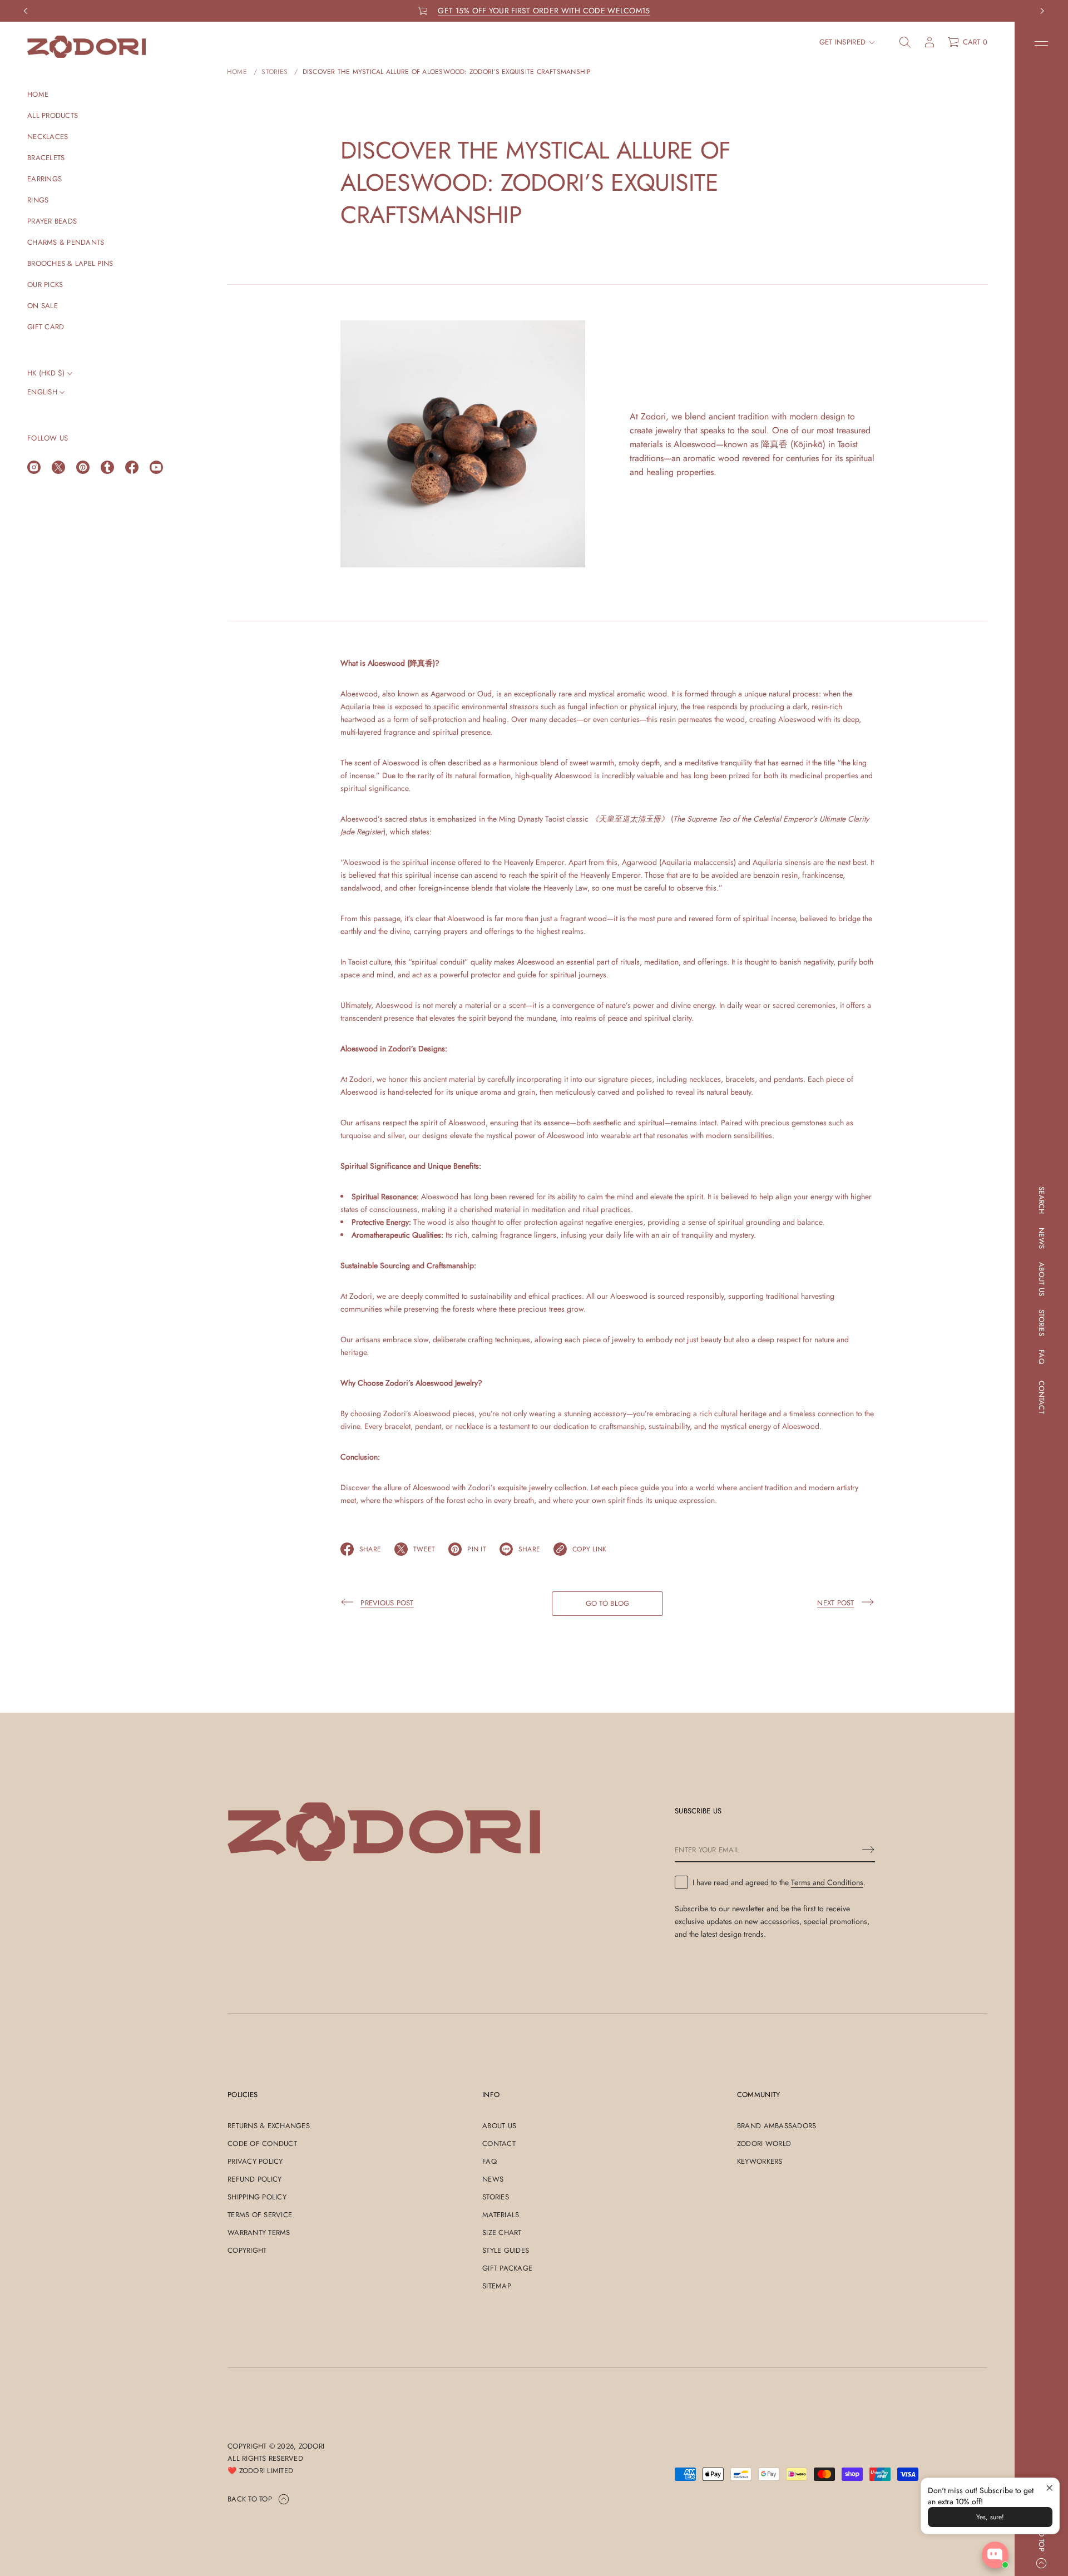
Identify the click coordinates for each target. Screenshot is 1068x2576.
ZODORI (312, 2446)
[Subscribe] (868, 1850)
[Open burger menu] (1041, 43)
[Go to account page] (929, 42)
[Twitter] (58, 467)
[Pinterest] (83, 467)
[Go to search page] (905, 42)
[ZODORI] (86, 47)
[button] (905, 42)
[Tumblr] (107, 467)
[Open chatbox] (995, 2555)
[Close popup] (1049, 2488)
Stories (275, 72)
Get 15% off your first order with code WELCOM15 (544, 11)
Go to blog (608, 1603)
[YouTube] (156, 467)
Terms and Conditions (827, 1882)
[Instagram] (34, 467)
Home (237, 72)
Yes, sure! (990, 2517)
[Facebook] (132, 467)
